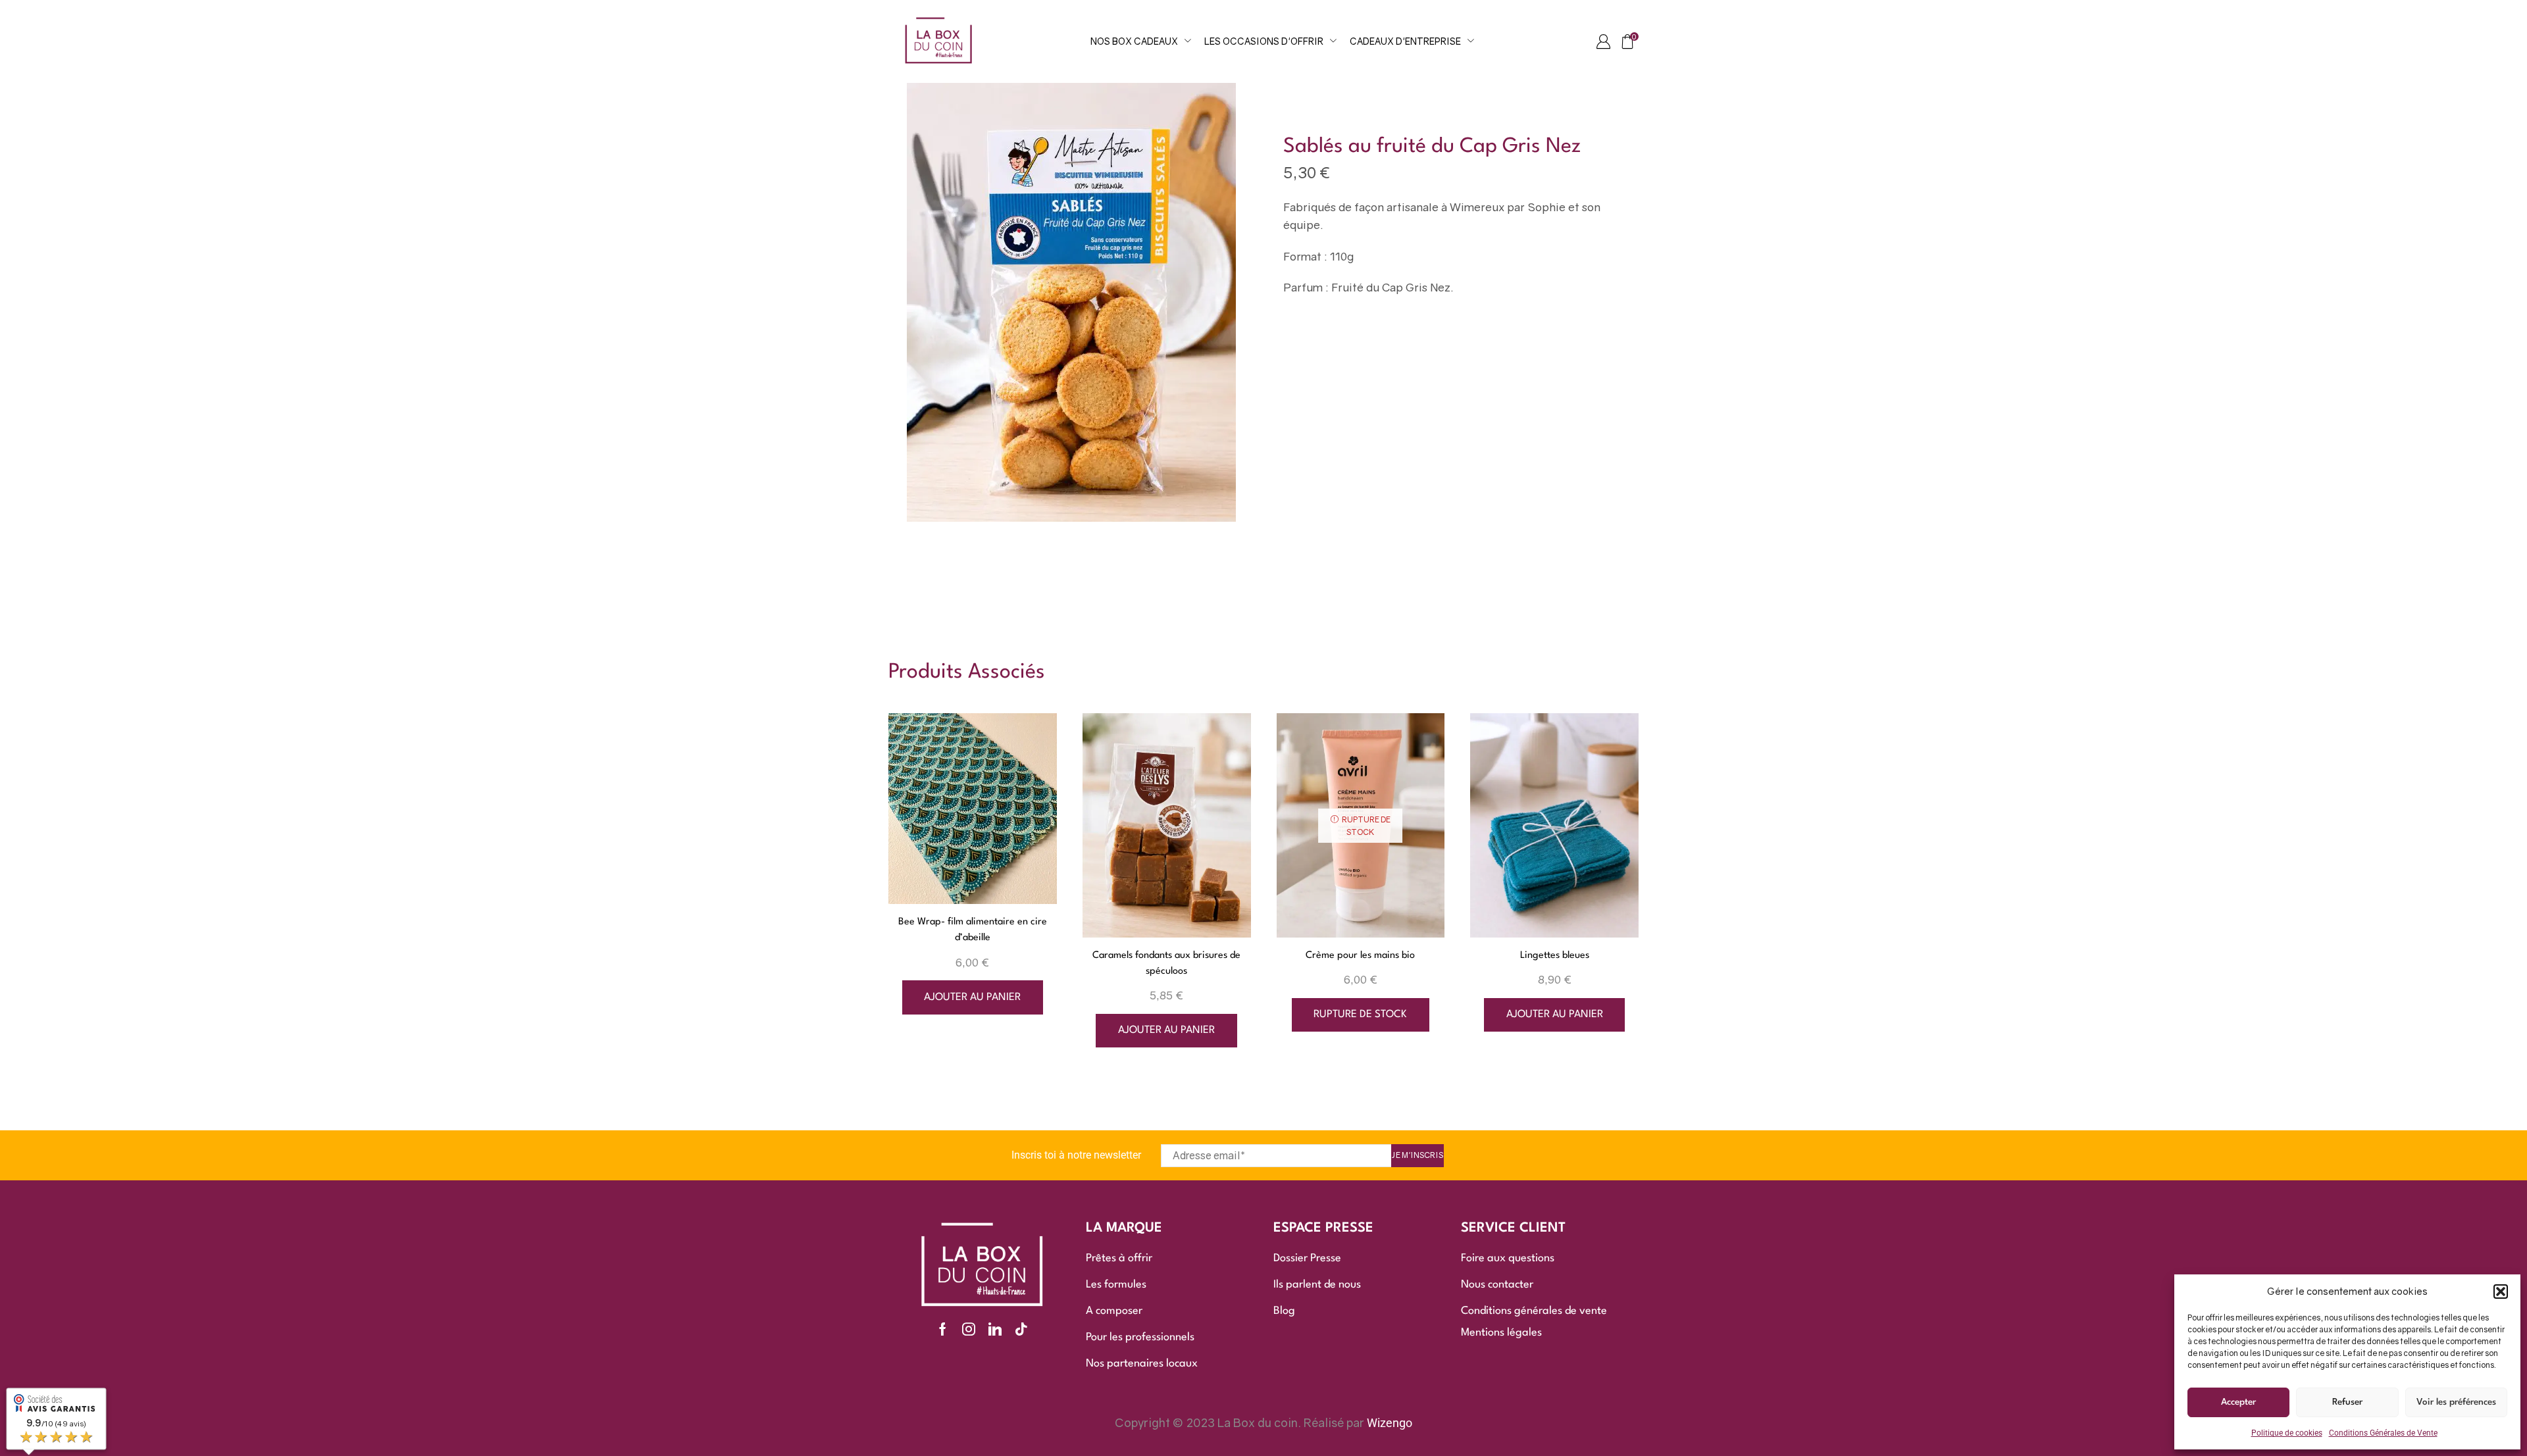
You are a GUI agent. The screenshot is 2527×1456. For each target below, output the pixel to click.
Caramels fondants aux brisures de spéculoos (1166, 964)
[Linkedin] (995, 1329)
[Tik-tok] (1021, 1329)
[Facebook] (943, 1329)
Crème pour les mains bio (1360, 956)
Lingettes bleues (1555, 956)
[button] (2501, 1292)
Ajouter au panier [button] (972, 997)
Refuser (2347, 1402)
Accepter (2238, 1402)
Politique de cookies (2287, 1433)
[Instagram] (969, 1329)
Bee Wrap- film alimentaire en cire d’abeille (973, 930)
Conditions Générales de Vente (2383, 1433)
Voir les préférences (2456, 1402)
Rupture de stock (1360, 1015)
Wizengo (1390, 1423)
